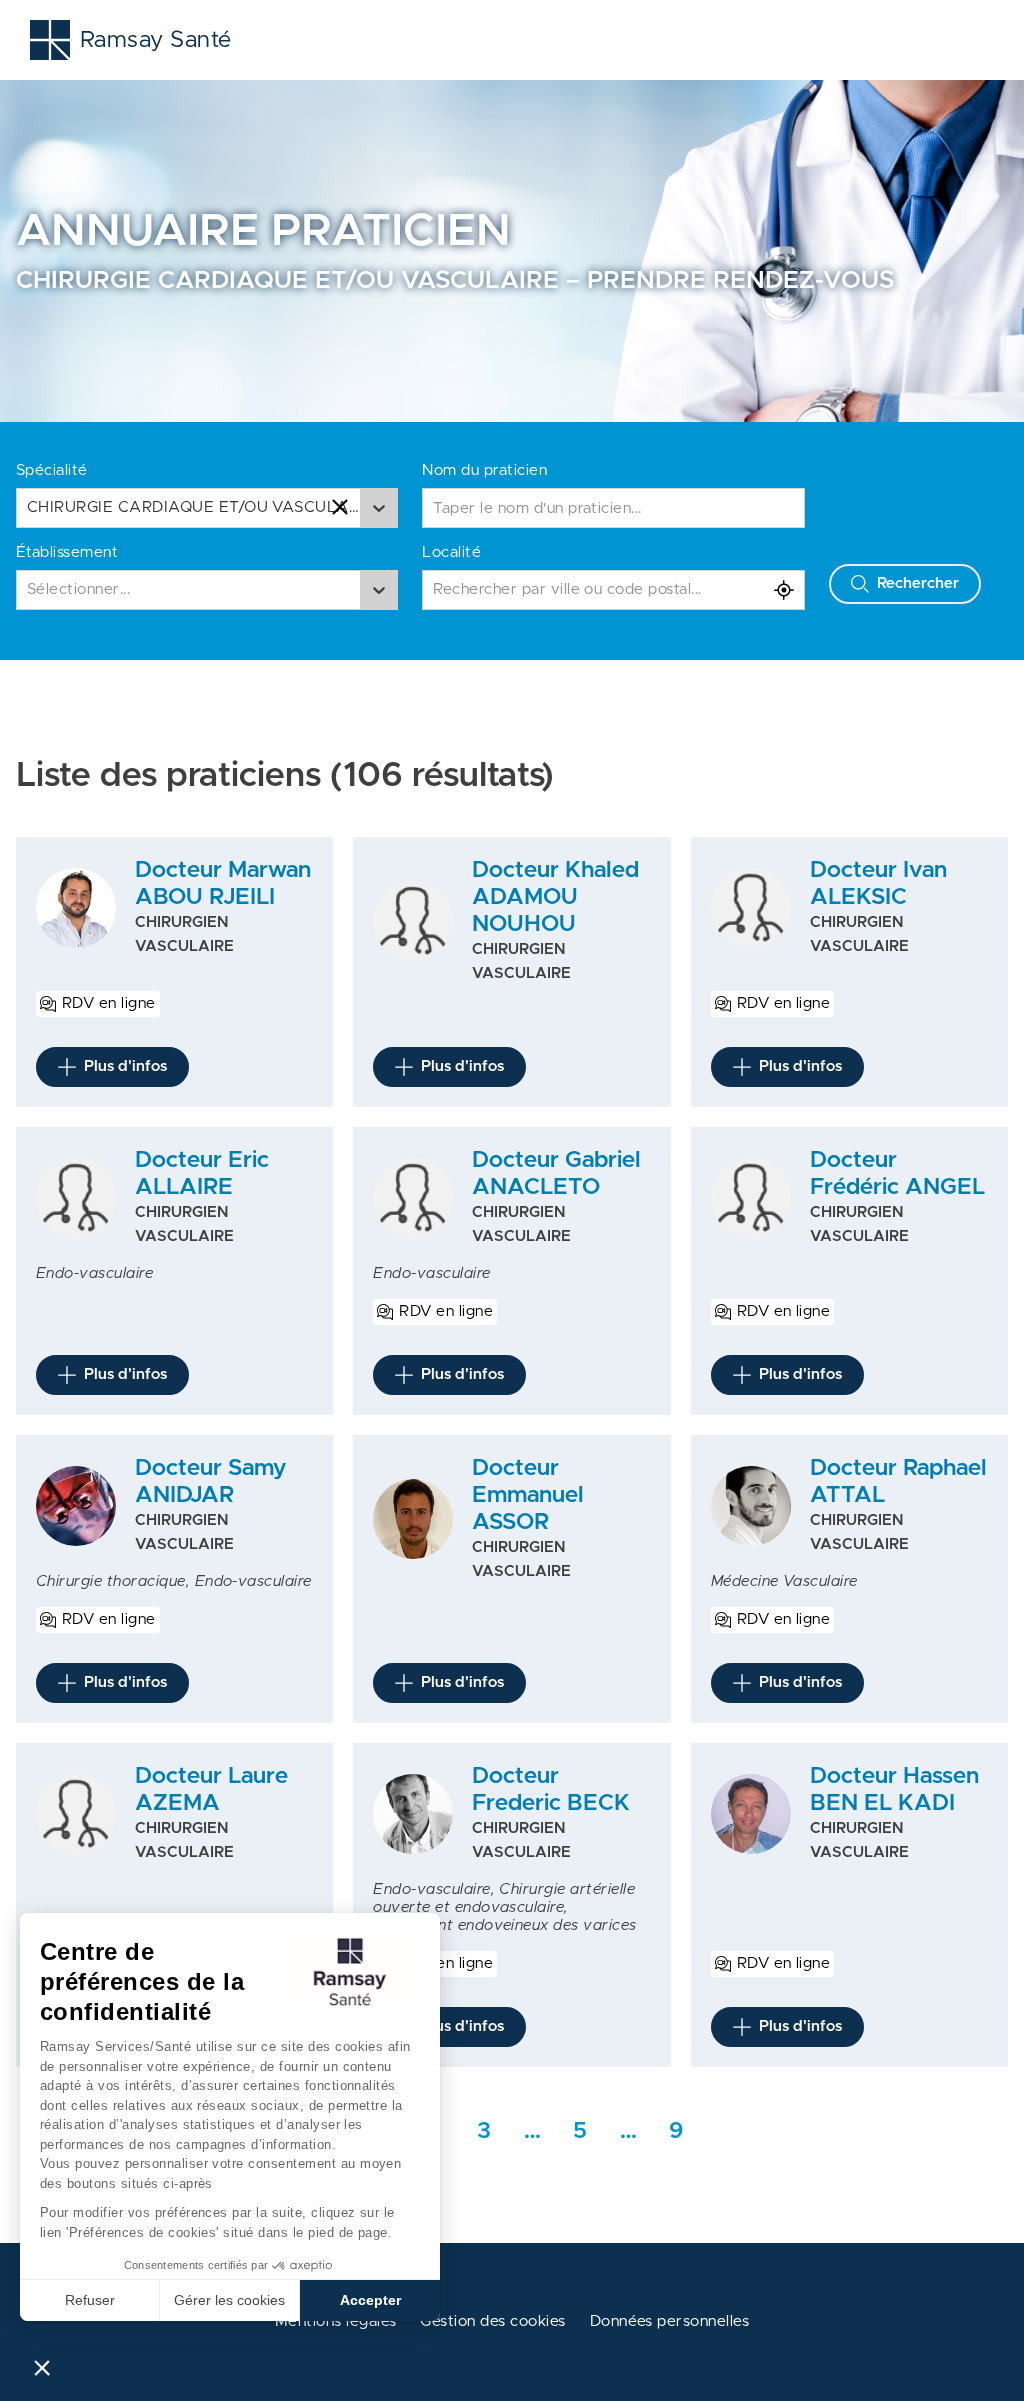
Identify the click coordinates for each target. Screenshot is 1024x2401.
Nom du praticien (484, 470)
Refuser (90, 2300)
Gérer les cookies (229, 2300)
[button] (42, 2367)
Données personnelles (670, 2321)
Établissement (67, 552)
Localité (451, 552)
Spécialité (52, 470)
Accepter (370, 2300)
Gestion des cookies (492, 2321)
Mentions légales (336, 2321)
